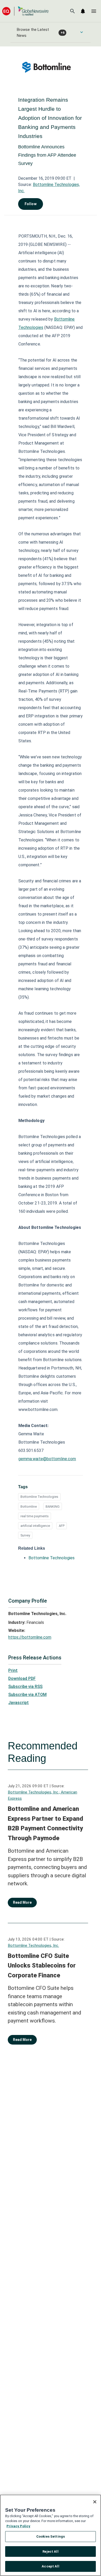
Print (13, 1670)
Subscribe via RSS (25, 1687)
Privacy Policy (18, 2526)
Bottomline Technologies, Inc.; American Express (42, 1795)
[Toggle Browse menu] (82, 32)
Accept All (50, 2566)
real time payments (35, 1516)
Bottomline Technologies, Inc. (33, 1945)
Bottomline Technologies (39, 1497)
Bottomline (29, 1507)
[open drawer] (94, 11)
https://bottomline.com (30, 1637)
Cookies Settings (51, 2536)
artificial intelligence (35, 1526)
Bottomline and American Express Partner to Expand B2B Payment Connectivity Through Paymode (45, 1823)
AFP (62, 1526)
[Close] (95, 2502)
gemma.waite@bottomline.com (47, 1459)
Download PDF (22, 1678)
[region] (51, 2535)
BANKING (53, 1507)
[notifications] (83, 11)
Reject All (50, 2551)
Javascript (19, 1703)
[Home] (25, 11)
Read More (22, 1902)
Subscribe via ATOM (27, 1695)
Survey (25, 1535)
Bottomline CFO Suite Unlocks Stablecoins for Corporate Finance (42, 1966)
